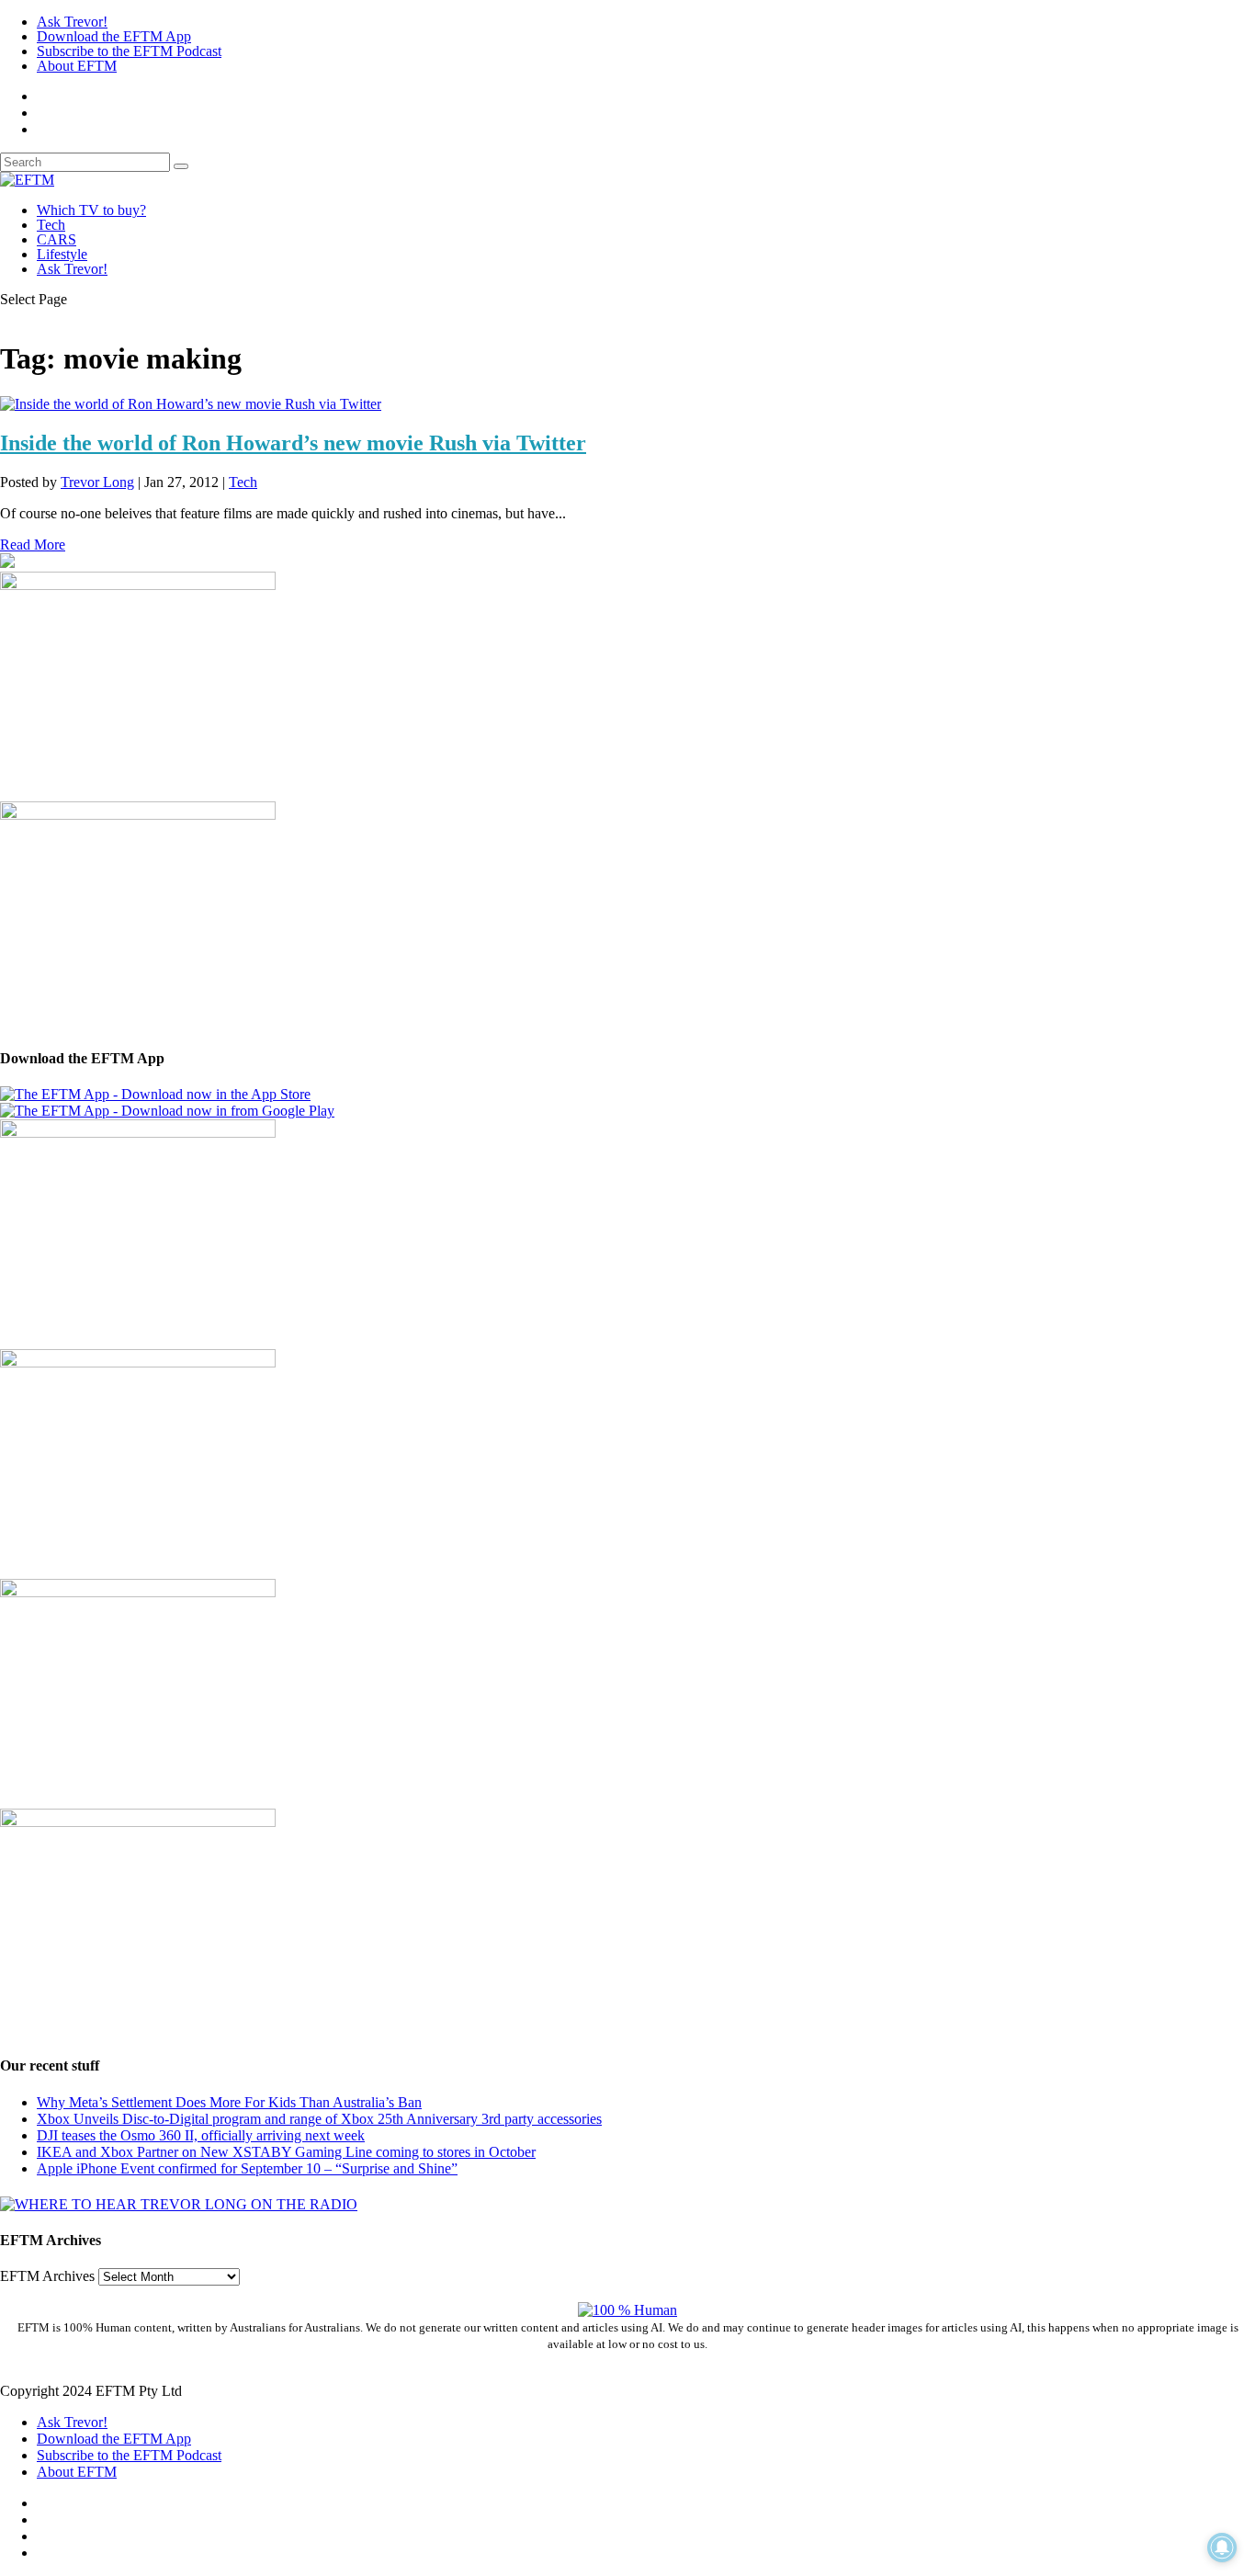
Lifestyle (62, 254)
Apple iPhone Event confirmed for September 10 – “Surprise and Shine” (247, 2168)
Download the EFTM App (114, 36)
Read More (33, 545)
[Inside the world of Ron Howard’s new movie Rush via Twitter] (191, 404)
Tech (51, 225)
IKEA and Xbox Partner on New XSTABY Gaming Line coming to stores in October (286, 2152)
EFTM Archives (47, 2276)
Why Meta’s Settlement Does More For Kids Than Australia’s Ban (229, 2102)
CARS (57, 239)
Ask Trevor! (72, 22)
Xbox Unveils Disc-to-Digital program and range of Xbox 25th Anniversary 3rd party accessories (319, 2119)
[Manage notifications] (1222, 2548)
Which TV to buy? (91, 210)
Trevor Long (97, 482)
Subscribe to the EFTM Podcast (129, 51)
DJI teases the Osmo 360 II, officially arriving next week (201, 2135)
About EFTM (77, 66)
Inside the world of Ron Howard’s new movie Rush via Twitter (293, 443)
